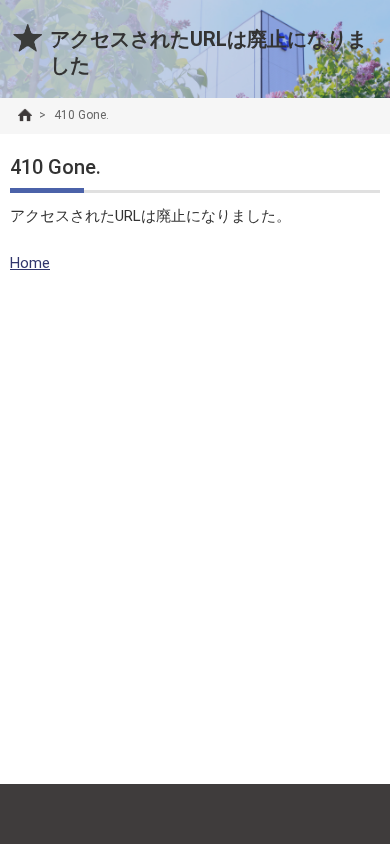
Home (30, 263)
